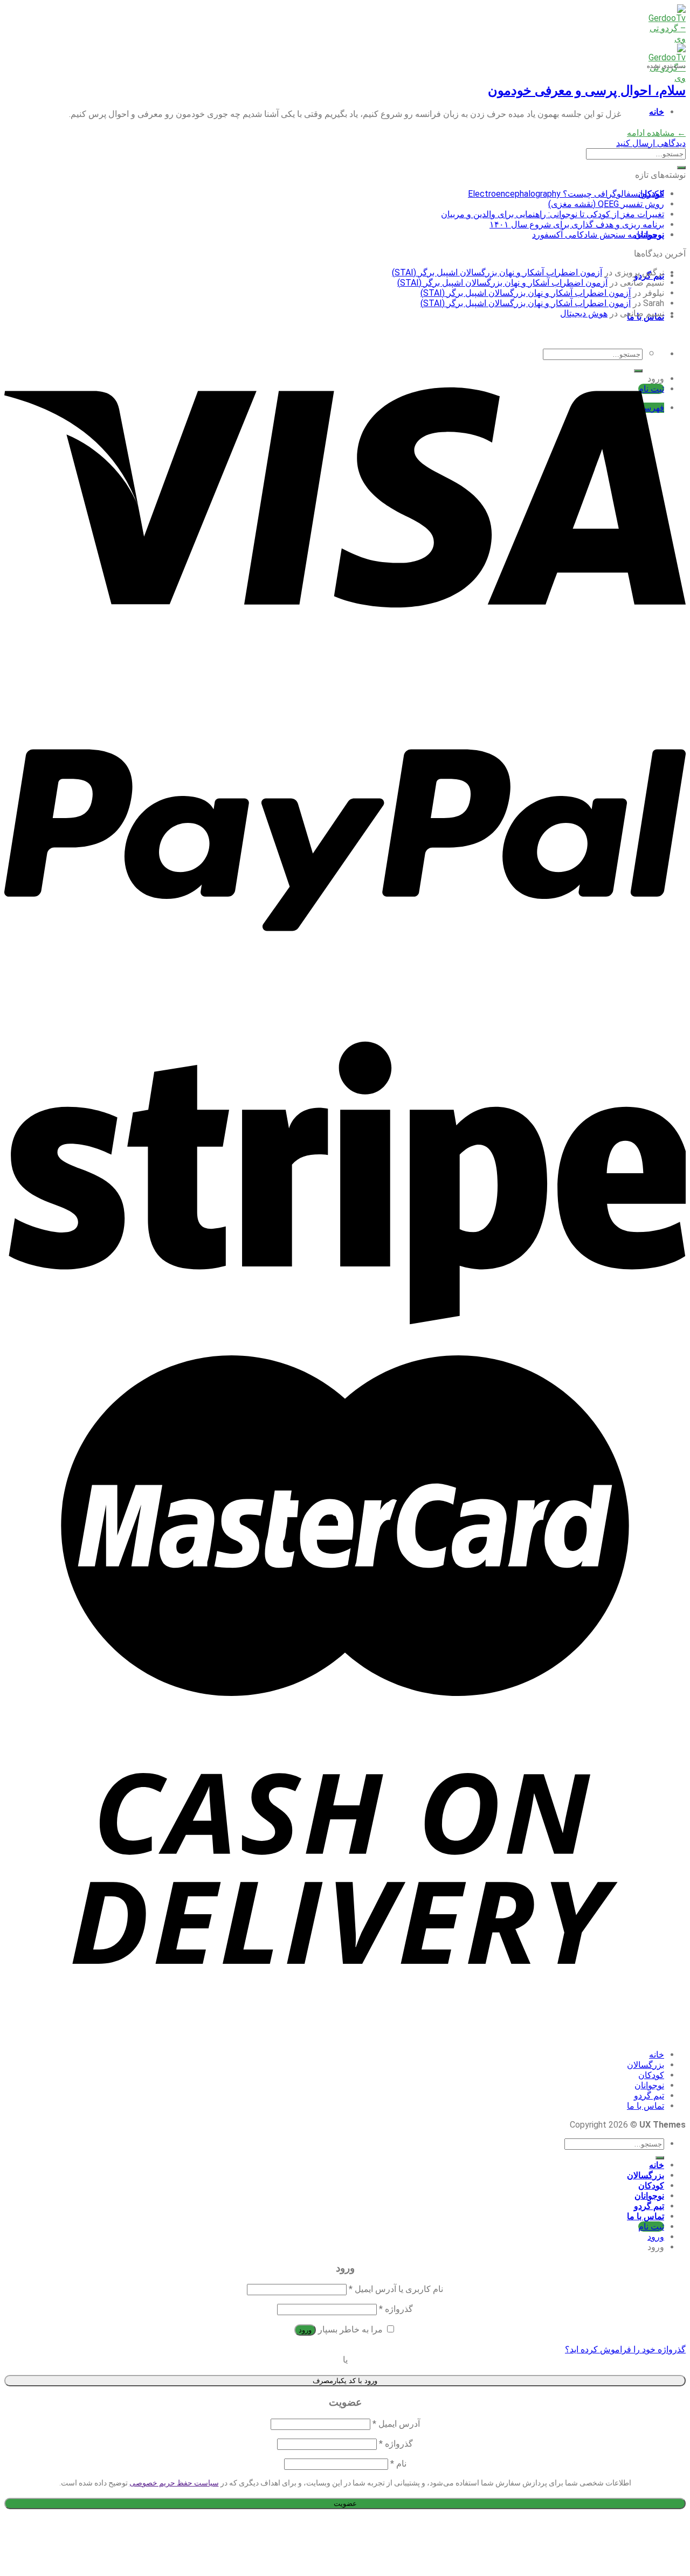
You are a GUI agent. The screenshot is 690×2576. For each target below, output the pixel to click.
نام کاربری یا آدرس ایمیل (396, 2289)
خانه (657, 112)
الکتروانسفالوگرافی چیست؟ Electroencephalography (566, 194)
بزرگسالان (646, 2065)
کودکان (651, 2075)
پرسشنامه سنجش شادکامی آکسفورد (598, 235)
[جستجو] (660, 2158)
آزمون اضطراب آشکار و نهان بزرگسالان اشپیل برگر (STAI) (497, 272)
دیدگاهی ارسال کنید (651, 143)
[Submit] (681, 168)
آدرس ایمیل (396, 2424)
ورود (305, 2330)
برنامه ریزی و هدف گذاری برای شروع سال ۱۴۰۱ (577, 224)
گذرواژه (396, 2309)
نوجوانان (649, 2085)
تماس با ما (646, 2106)
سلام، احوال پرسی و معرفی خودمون (587, 91)
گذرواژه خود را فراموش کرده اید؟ (625, 2349)
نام (398, 2464)
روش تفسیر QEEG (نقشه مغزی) (606, 204)
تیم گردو (649, 2096)
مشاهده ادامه (656, 133)
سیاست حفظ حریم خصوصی (174, 2483)
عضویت (345, 2504)
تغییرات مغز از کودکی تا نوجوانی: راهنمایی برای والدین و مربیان (553, 214)
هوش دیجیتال (584, 313)
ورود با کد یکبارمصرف (345, 2381)
